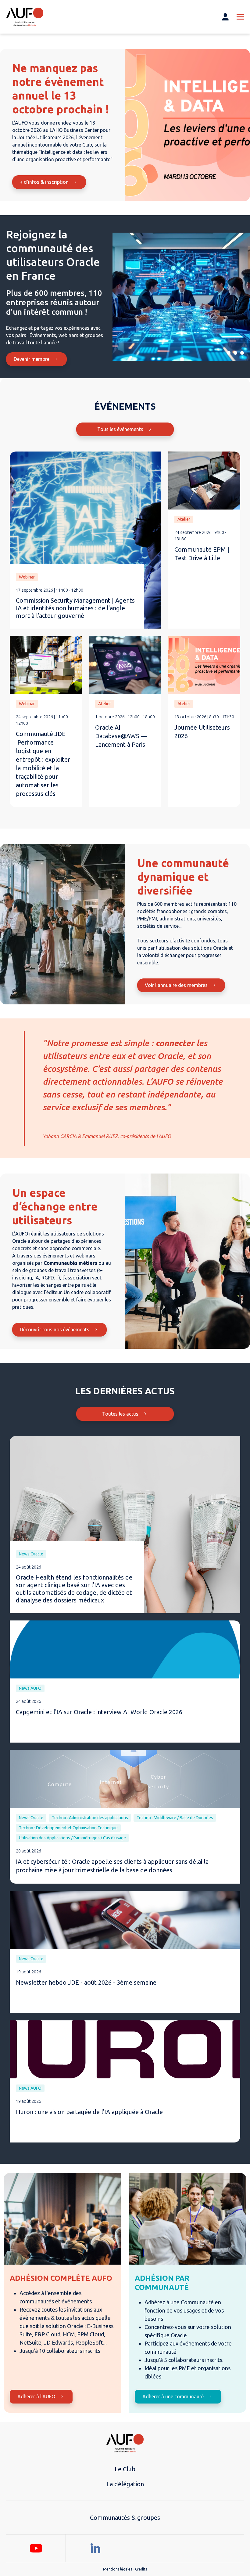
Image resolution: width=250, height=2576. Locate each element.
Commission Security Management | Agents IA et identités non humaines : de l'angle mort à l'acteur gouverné (75, 608)
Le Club (125, 2469)
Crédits (141, 2569)
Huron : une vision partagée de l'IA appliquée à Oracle (89, 2112)
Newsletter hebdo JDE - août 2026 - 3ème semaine (86, 1982)
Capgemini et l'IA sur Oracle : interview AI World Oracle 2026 (99, 1712)
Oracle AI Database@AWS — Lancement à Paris (121, 736)
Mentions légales (118, 2569)
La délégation (125, 2484)
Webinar (27, 577)
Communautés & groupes (125, 2518)
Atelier (184, 519)
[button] (229, 353)
